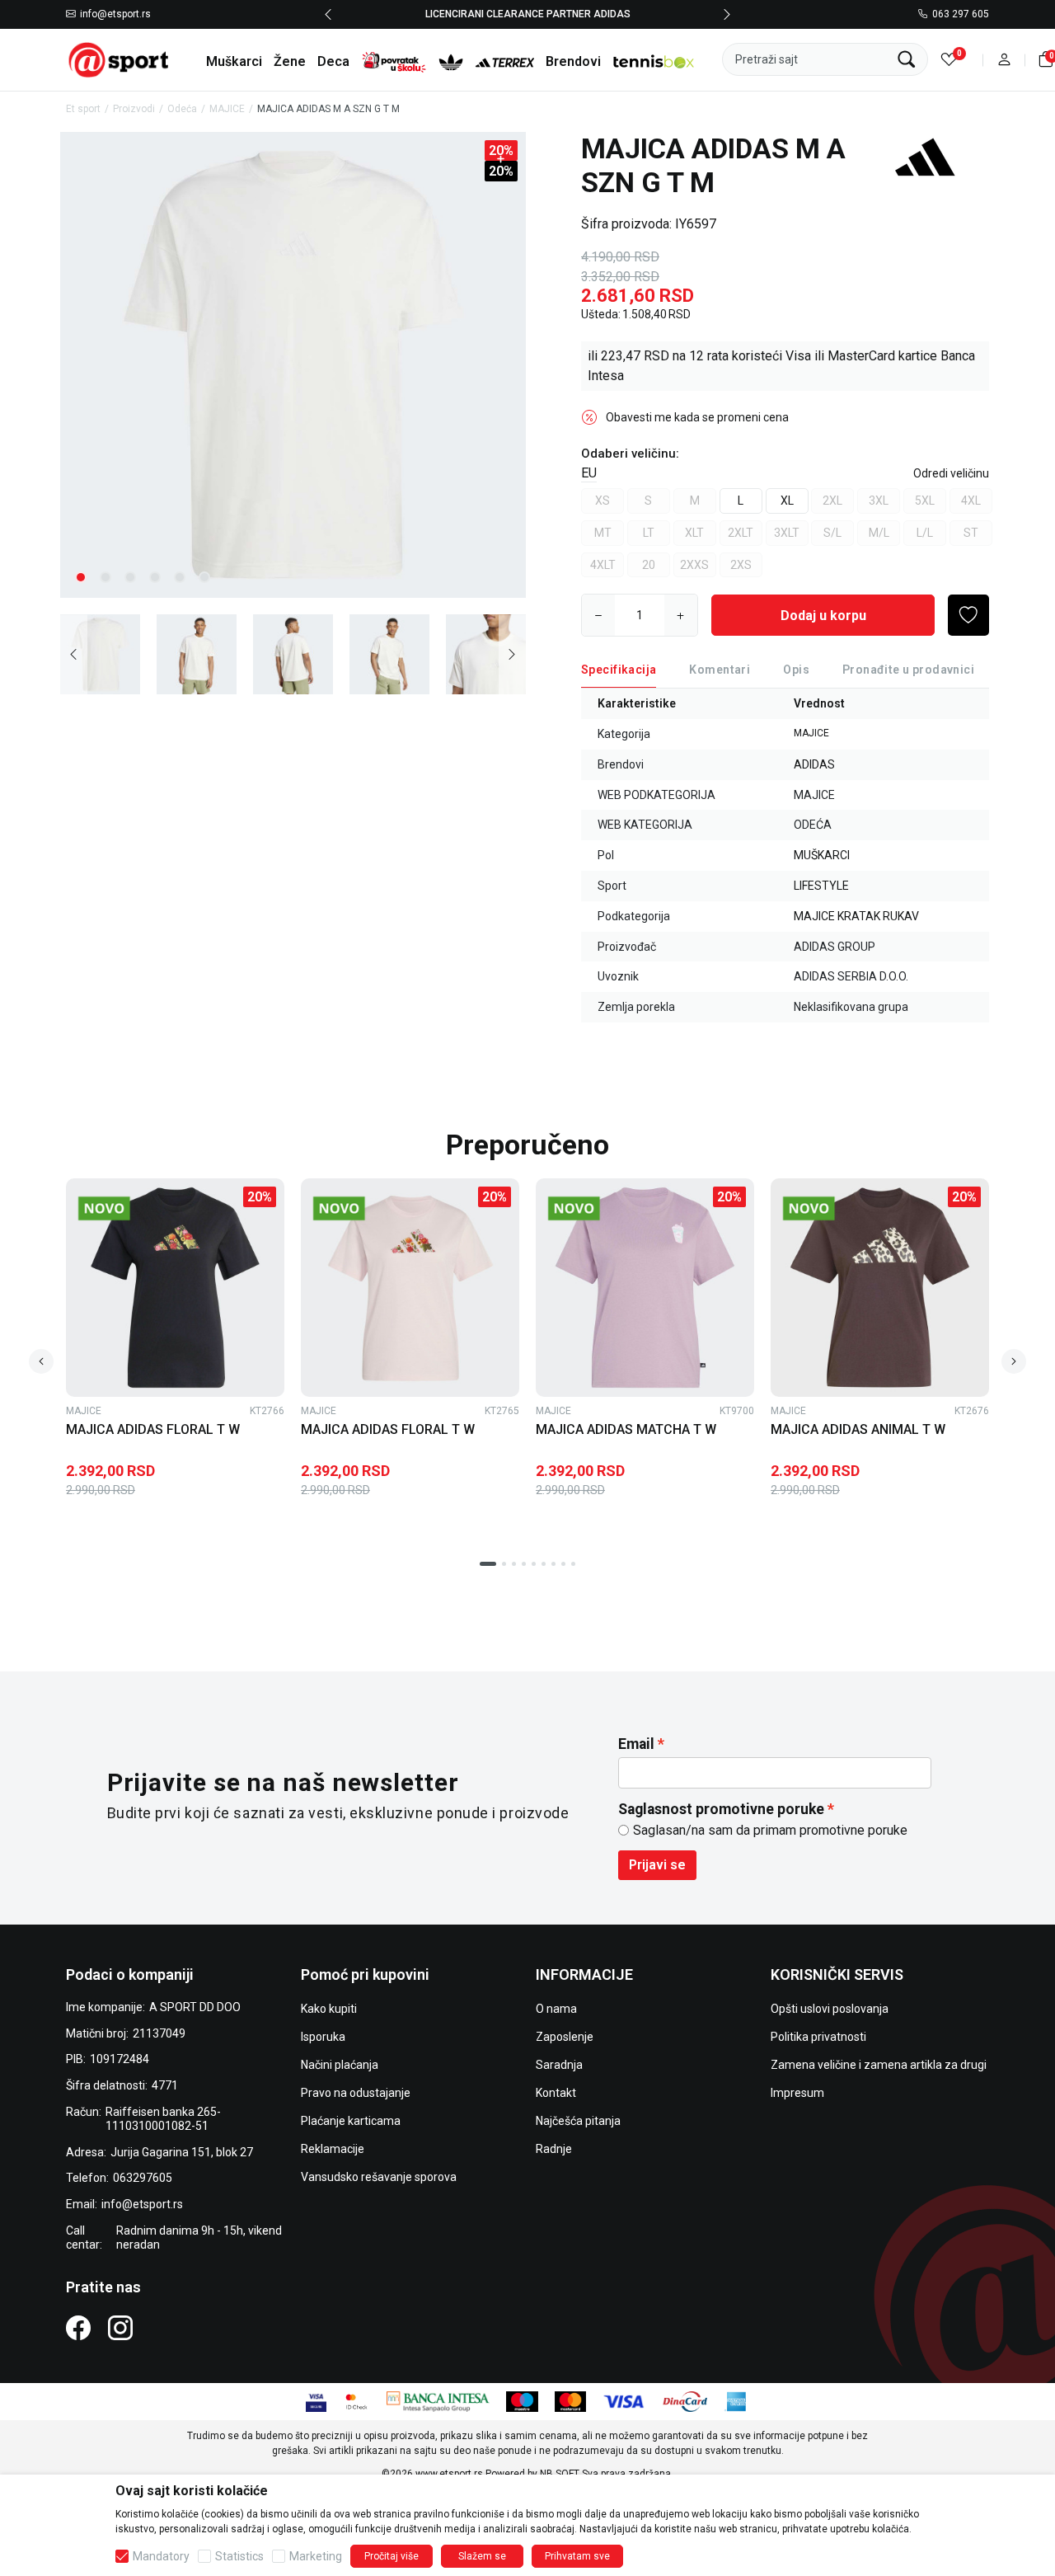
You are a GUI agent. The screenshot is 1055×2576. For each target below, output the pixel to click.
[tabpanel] (293, 365)
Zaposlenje (565, 2037)
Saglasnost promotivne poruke (721, 1809)
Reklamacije (333, 2149)
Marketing (316, 2556)
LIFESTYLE (821, 886)
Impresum (797, 2093)
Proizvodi (134, 109)
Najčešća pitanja (578, 2121)
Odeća (182, 109)
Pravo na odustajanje (356, 2093)
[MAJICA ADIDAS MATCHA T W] (645, 1288)
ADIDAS (814, 764)
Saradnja (559, 2065)
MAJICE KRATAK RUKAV (856, 916)
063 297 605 (961, 15)
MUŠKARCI (822, 855)
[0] (949, 60)
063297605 (143, 2178)
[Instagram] (120, 2327)
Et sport (83, 109)
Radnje (554, 2149)
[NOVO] (129, 1208)
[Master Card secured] (356, 2401)
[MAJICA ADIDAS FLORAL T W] (175, 1288)
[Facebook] (78, 2327)
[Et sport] (120, 59)
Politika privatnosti (818, 2037)
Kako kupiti (329, 2009)
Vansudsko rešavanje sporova (379, 2177)
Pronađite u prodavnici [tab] (908, 670)
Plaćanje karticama (351, 2121)
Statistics (239, 2556)
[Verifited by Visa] (316, 2401)
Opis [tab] (796, 670)
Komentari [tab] (720, 670)
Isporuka (323, 2037)
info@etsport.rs (115, 15)
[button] (1004, 60)
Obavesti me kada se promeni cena (697, 417)
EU (589, 473)
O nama (556, 2009)
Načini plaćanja (340, 2065)
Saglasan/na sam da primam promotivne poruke (770, 1830)
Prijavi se (657, 1865)
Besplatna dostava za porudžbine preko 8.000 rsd (596, 14)
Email (636, 1744)
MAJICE (227, 109)
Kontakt (556, 2093)
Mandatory (161, 2556)
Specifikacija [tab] (619, 670)
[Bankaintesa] (438, 2401)
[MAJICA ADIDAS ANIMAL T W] (880, 1288)
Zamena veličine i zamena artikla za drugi (879, 2065)
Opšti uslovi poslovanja (830, 2009)
